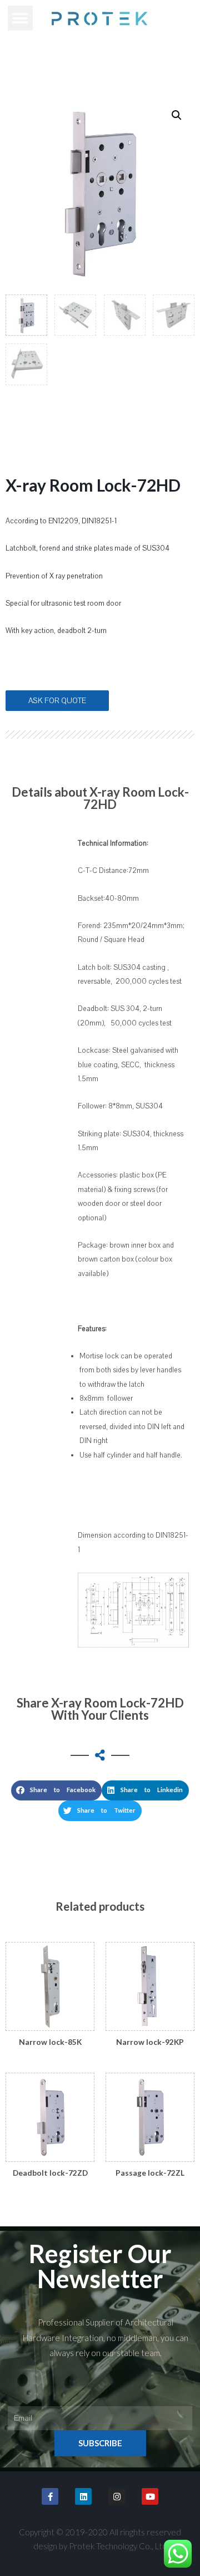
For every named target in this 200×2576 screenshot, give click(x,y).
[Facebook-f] (50, 2496)
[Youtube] (150, 2496)
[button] (20, 18)
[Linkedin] (83, 2496)
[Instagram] (117, 2496)
